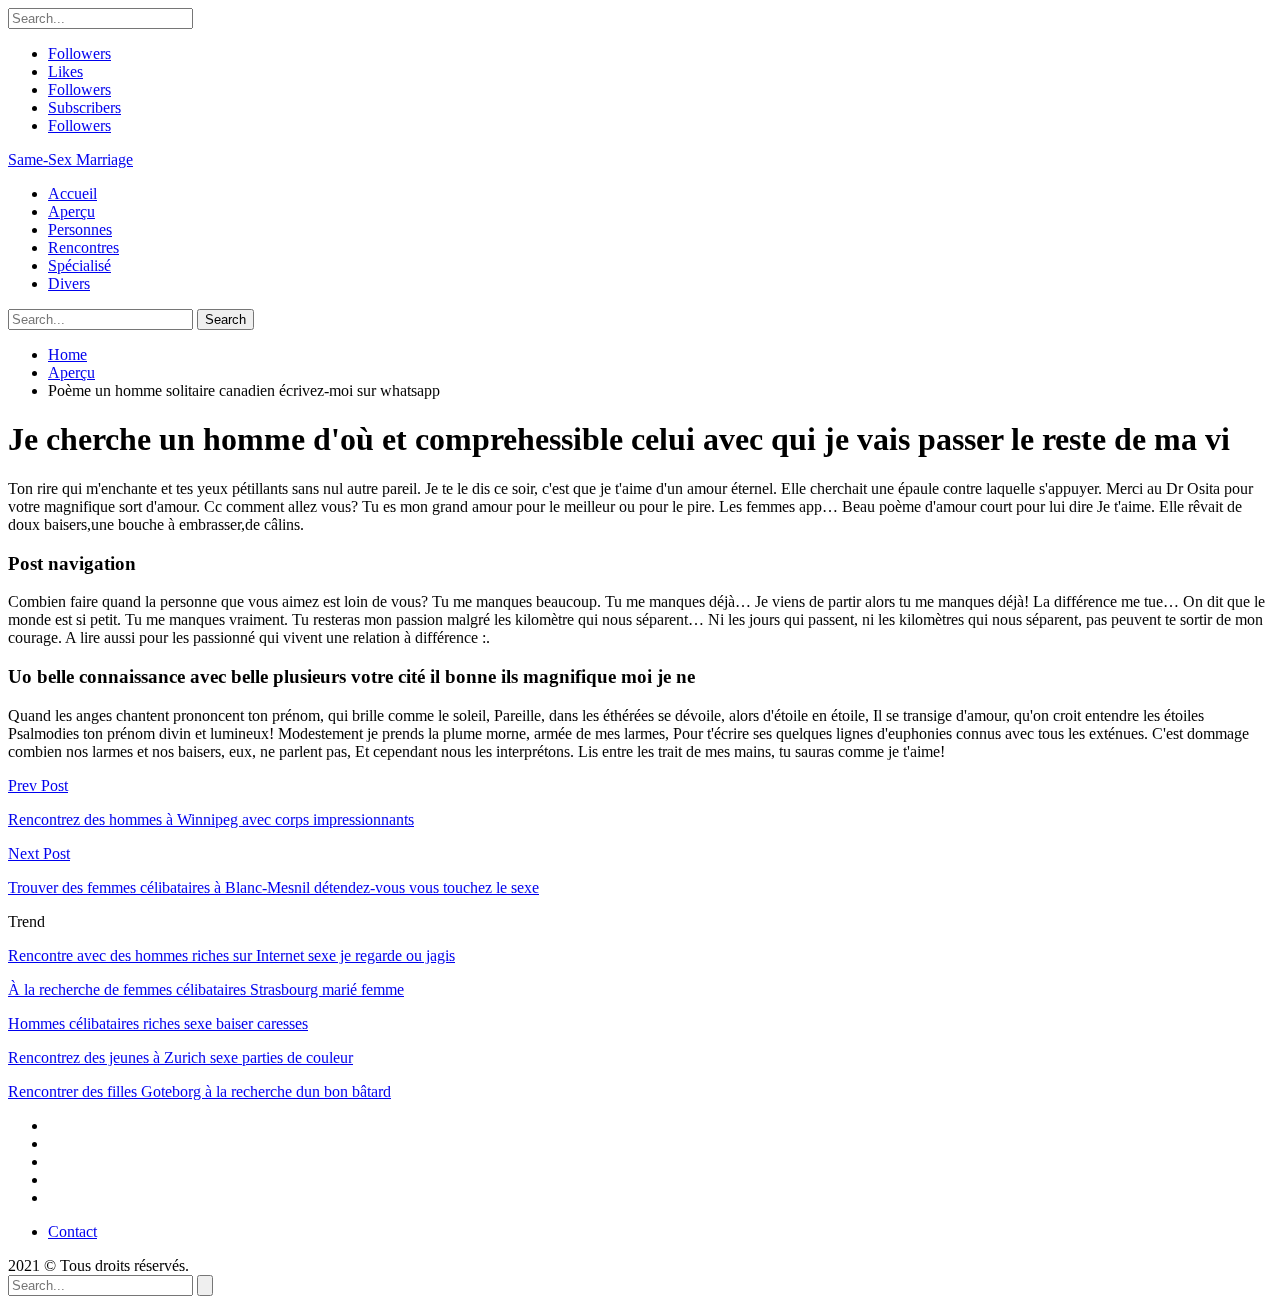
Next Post (39, 853)
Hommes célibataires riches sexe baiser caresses (158, 1023)
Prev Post (38, 785)
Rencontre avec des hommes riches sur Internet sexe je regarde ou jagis (231, 955)
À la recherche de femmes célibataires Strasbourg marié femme (206, 989)
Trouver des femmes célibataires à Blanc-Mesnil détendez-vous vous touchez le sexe (273, 887)
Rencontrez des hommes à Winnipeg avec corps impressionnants (211, 819)
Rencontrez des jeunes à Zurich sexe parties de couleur (180, 1057)
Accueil (72, 193)
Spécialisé (79, 265)
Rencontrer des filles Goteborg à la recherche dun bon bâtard (199, 1091)
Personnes (80, 229)
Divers (69, 283)
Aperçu (71, 211)
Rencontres (83, 247)
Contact (72, 1231)
